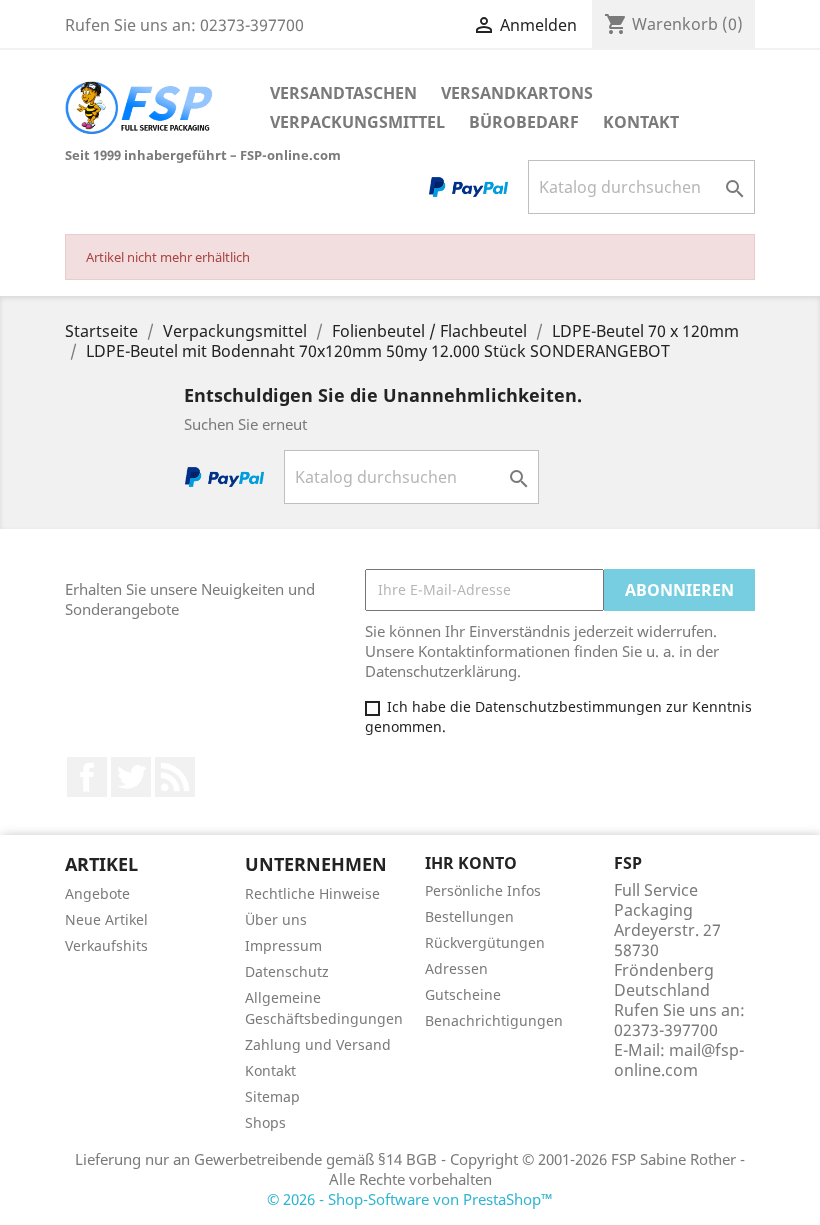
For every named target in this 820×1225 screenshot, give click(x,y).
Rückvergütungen (485, 942)
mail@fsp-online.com (679, 1060)
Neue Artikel (106, 919)
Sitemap (272, 1096)
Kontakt (641, 122)
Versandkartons (517, 93)
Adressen (456, 968)
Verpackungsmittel (357, 122)
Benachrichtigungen (494, 1020)
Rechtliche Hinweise (312, 893)
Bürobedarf (524, 122)
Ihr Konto (471, 863)
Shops (265, 1122)
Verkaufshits (106, 945)
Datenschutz (287, 971)
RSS (175, 777)
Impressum (283, 945)
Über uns (276, 919)
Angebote (97, 893)
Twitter (131, 777)
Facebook (87, 777)
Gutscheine (463, 994)
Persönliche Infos (483, 890)
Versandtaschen (343, 93)
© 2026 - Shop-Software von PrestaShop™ (410, 1199)
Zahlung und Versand (318, 1044)
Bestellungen (469, 916)
